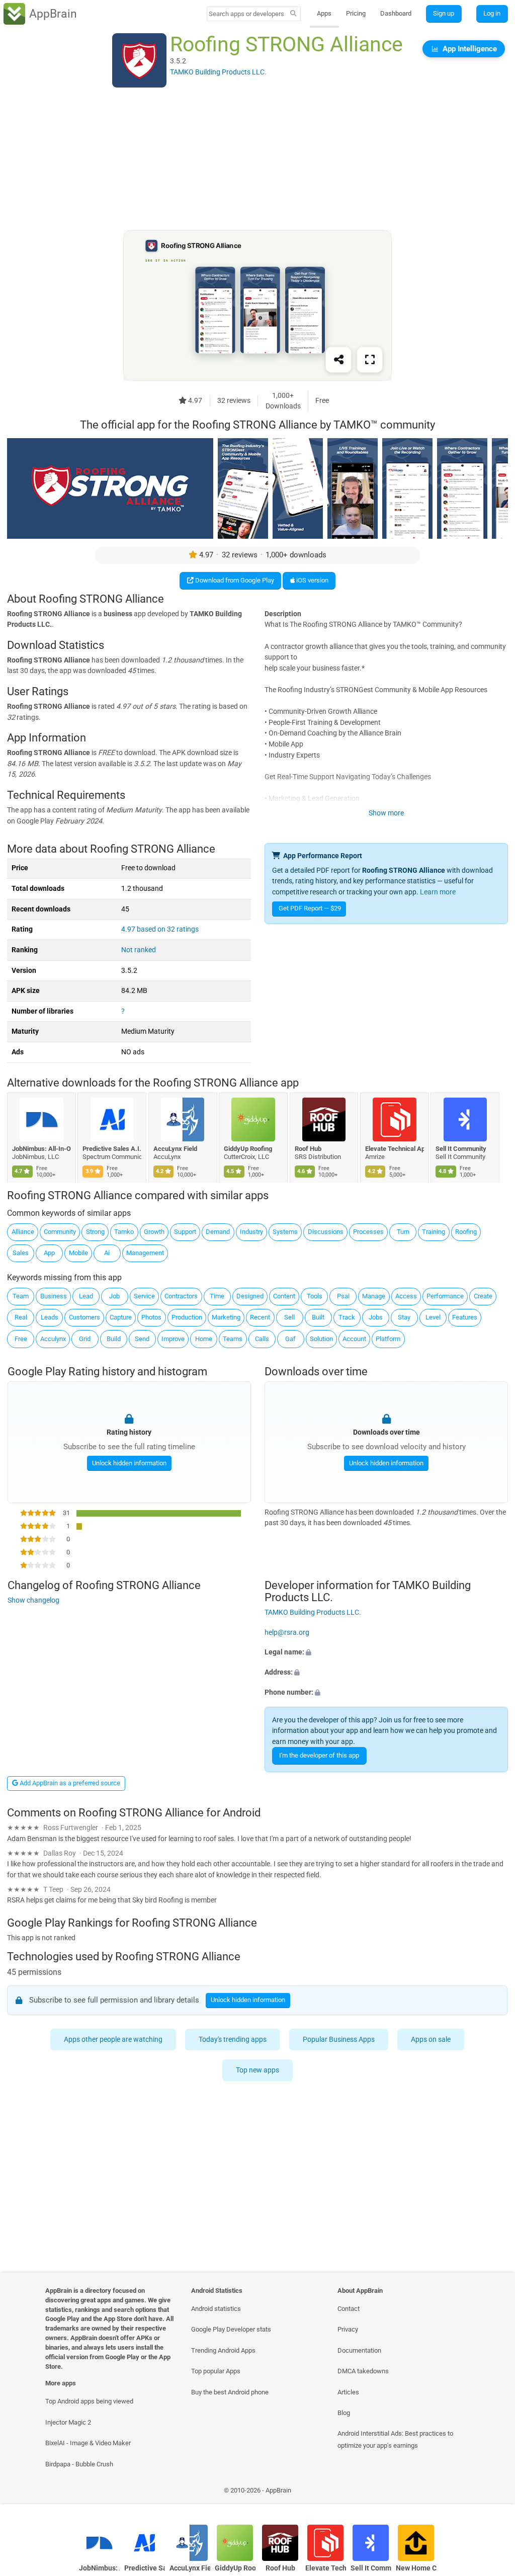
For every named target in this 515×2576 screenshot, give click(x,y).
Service (144, 1296)
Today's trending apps (233, 2039)
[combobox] (247, 14)
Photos (151, 1317)
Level (433, 1317)
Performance (445, 1296)
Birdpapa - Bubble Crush (79, 2464)
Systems (285, 1232)
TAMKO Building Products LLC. (313, 1612)
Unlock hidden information (129, 1463)
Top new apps (257, 2070)
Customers (84, 1317)
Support (185, 1232)
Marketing (226, 1317)
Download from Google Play (234, 580)
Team (21, 1296)
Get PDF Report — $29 (310, 908)
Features (465, 1317)
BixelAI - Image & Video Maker (88, 2443)
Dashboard (396, 13)
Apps (324, 13)
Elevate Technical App (395, 1149)
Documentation (359, 2350)
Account (354, 1339)
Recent (260, 1317)
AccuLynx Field (175, 1149)
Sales (21, 1253)
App (49, 1253)
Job (114, 1296)
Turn (403, 1232)
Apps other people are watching (114, 2039)
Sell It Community (461, 1149)
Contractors (181, 1296)
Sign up (444, 13)
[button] (386, 1653)
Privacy (348, 2329)
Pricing (356, 13)
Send (142, 1339)
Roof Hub (308, 1149)
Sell (289, 1317)
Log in (492, 13)
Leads (50, 1317)
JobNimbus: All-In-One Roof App (41, 1149)
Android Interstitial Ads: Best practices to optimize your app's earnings (395, 2439)
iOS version (312, 580)
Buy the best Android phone (230, 2392)
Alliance (23, 1232)
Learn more (438, 892)
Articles (348, 2392)
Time (217, 1296)
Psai (343, 1296)
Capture (121, 1317)
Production (187, 1317)
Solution (321, 1339)
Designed (250, 1296)
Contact (349, 2309)
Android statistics (216, 2309)
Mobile (78, 1253)
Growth (154, 1232)
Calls (262, 1339)
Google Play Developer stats (231, 2329)
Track (347, 1317)
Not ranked (139, 950)
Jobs (376, 1317)
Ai (107, 1253)
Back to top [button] (493, 2493)
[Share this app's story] (338, 360)
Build (114, 1339)
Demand (218, 1232)
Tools (315, 1296)
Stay (404, 1317)
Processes (368, 1232)
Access (406, 1296)
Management (145, 1253)
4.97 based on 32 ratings (160, 929)
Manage (374, 1296)
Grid (85, 1339)
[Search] (293, 14)
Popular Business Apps (339, 2039)
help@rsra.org (287, 1633)
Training (434, 1232)
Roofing (466, 1232)
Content (284, 1296)
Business (54, 1296)
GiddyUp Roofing (248, 1149)
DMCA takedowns (363, 2371)
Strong (95, 1232)
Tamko (124, 1232)
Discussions (326, 1232)
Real (21, 1317)
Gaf (290, 1339)
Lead (86, 1296)
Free (21, 1339)
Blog (344, 2413)
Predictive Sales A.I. (112, 1149)
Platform (388, 1339)
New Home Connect (416, 2568)
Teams (233, 1339)
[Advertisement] (257, 159)
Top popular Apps (216, 2371)
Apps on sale (431, 2039)
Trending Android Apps (223, 2350)
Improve (173, 1339)
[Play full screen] (370, 360)
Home (204, 1339)
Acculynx (53, 1339)
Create (483, 1296)
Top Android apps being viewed (89, 2401)
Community (60, 1232)
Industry (251, 1232)
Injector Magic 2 (68, 2422)
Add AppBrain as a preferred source (69, 1783)
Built (318, 1317)
